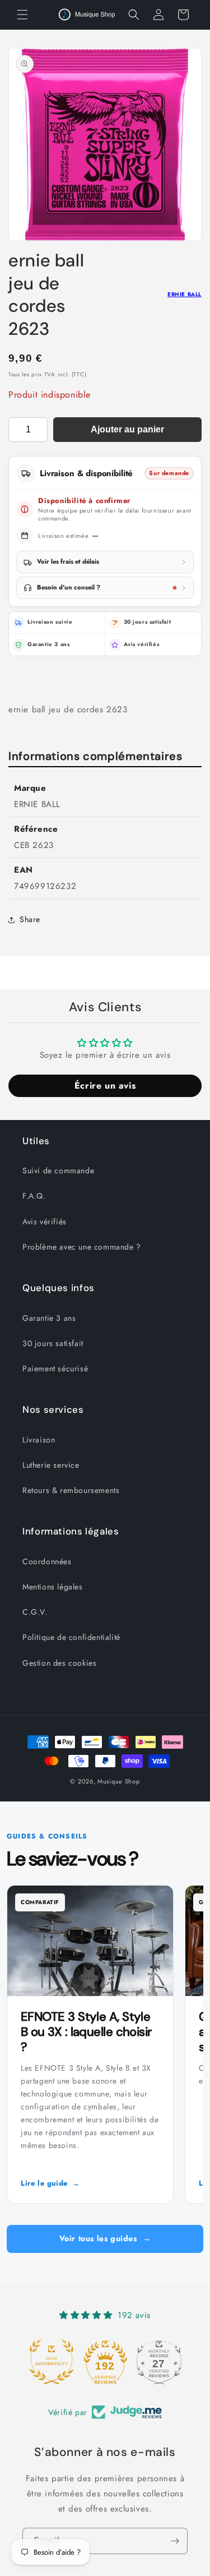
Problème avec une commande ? (82, 1247)
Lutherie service (51, 1465)
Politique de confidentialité (71, 1637)
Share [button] (30, 919)
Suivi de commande (58, 1171)
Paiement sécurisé (55, 1368)
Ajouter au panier (127, 429)
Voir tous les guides (105, 2238)
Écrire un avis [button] (105, 1086)
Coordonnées (47, 1561)
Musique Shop (118, 1781)
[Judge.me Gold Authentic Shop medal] (52, 2362)
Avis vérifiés (142, 644)
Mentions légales (53, 1587)
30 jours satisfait (53, 1343)
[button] (22, 15)
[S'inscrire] (175, 2541)
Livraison (39, 1440)
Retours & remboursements (71, 1490)
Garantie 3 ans (49, 1318)
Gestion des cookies (59, 1663)
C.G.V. (35, 1612)
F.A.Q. (34, 1196)
